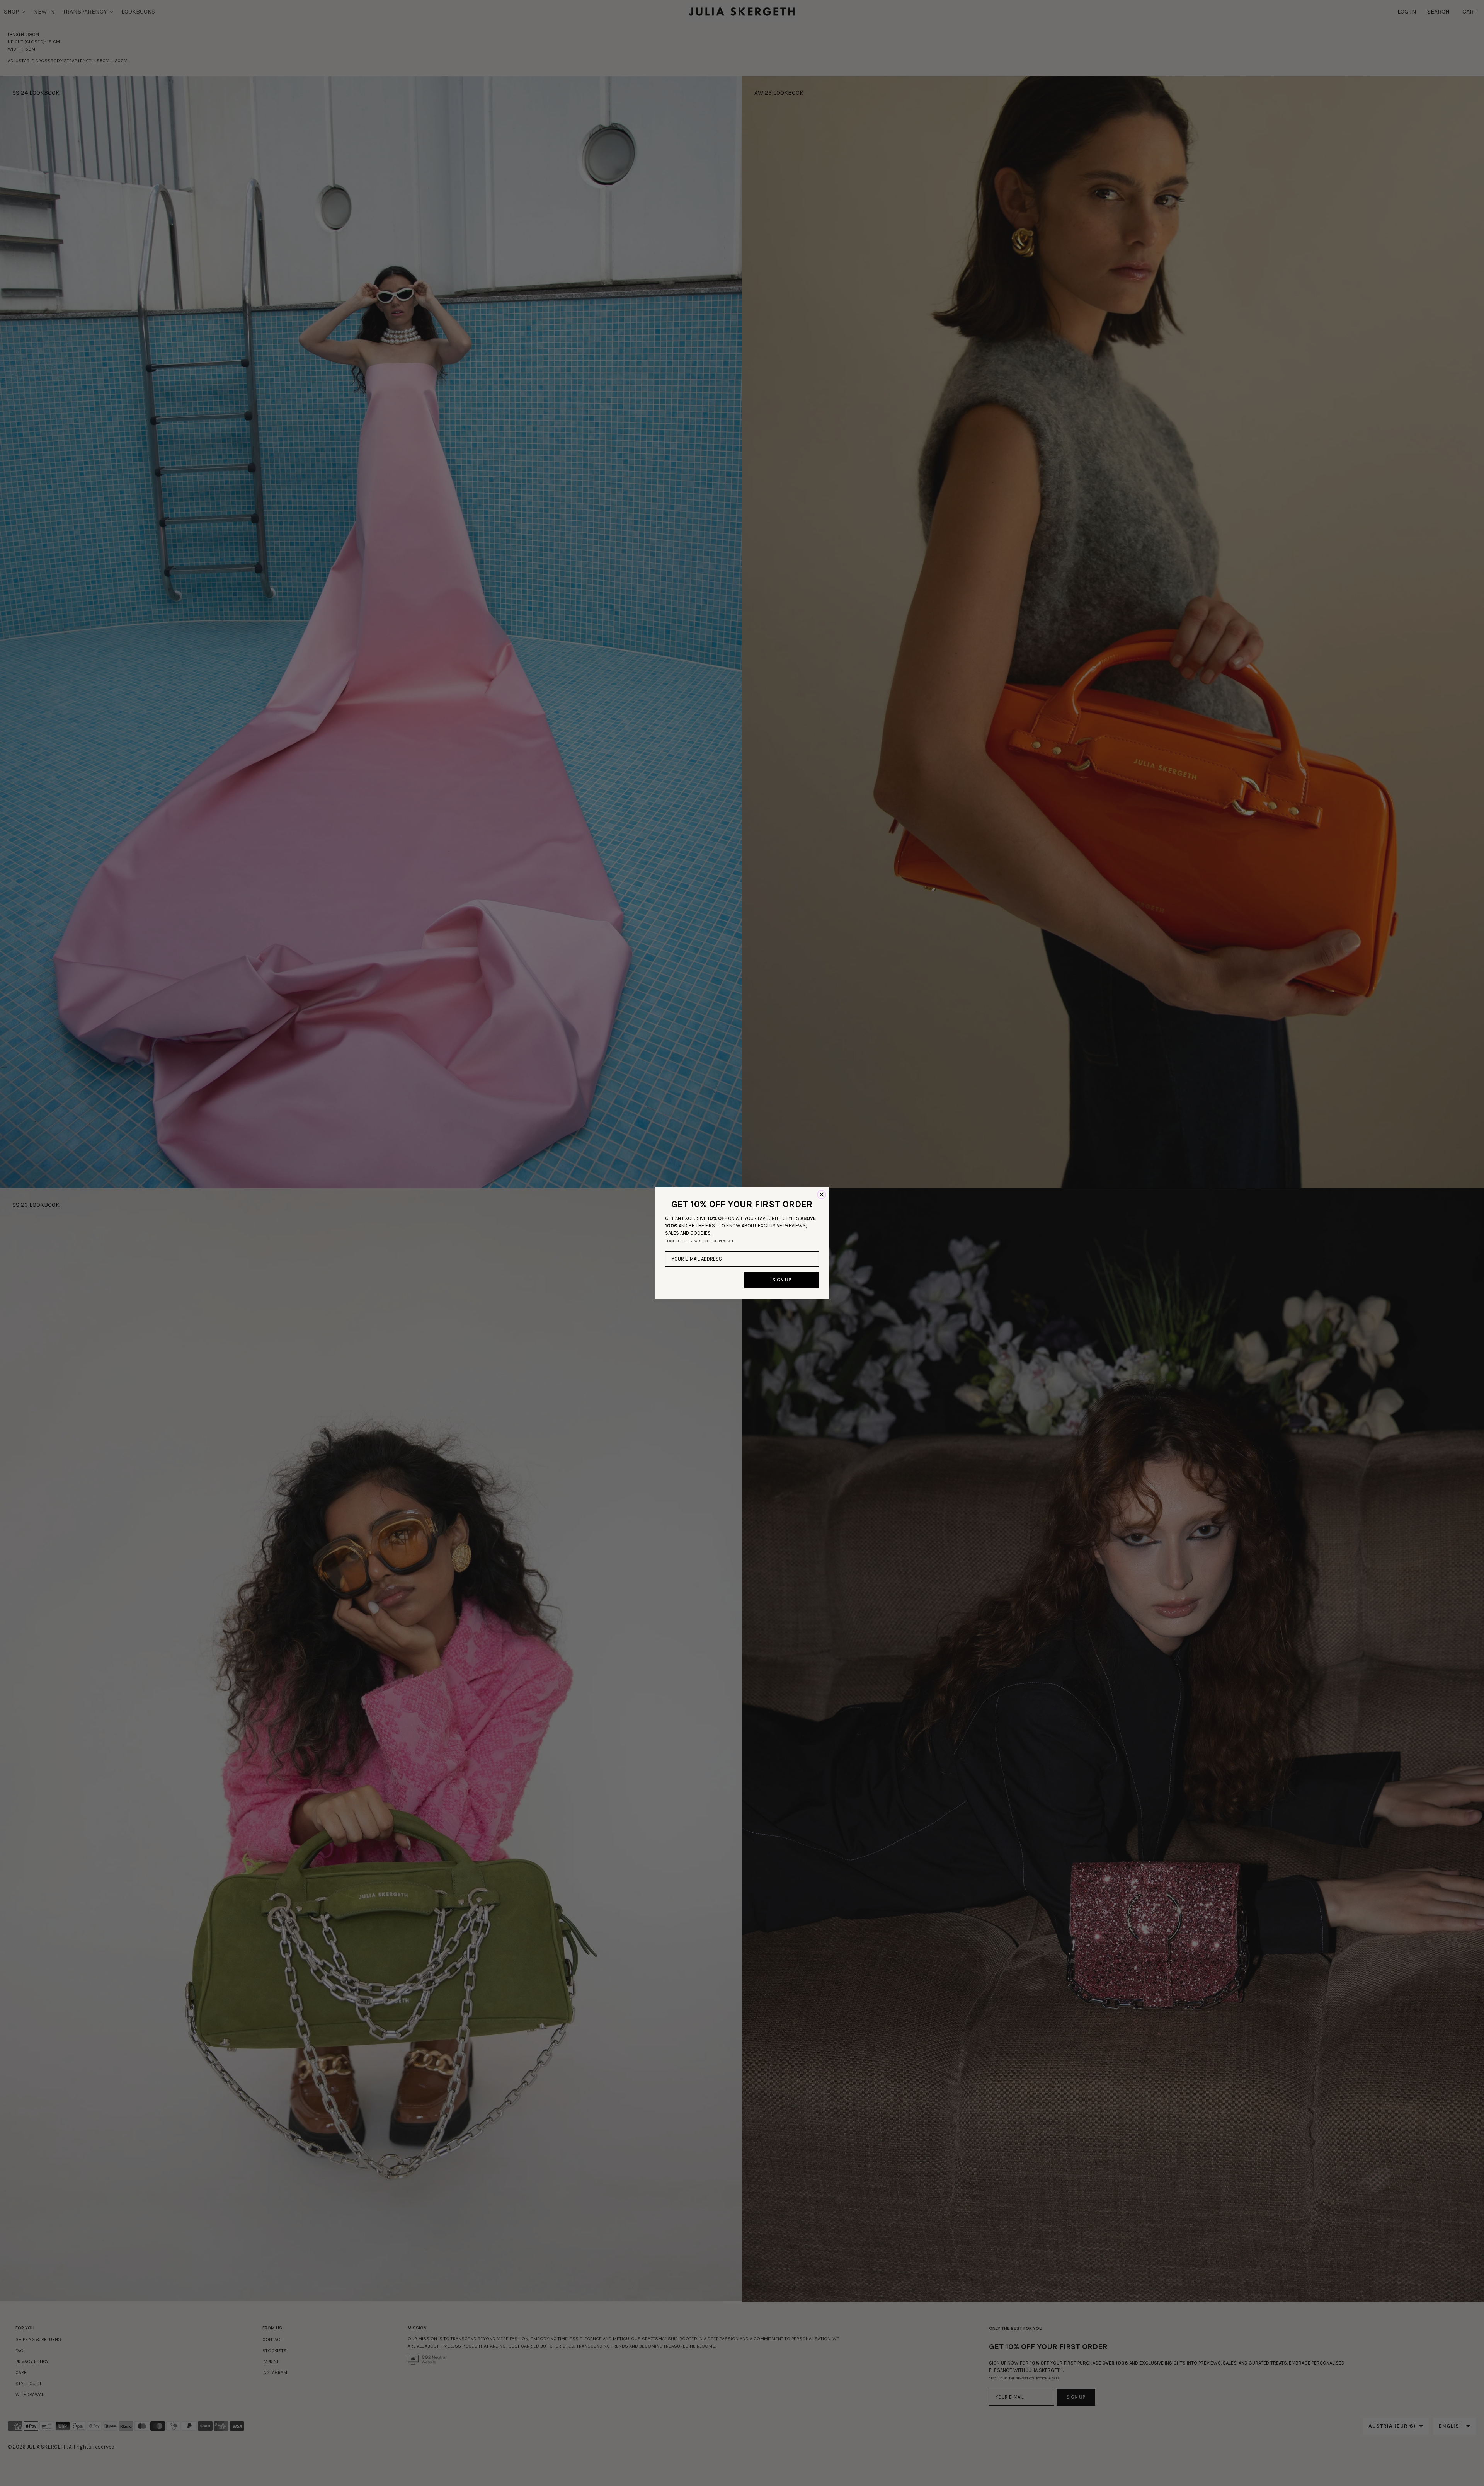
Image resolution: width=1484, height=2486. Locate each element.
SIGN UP (782, 1280)
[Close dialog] (822, 1194)
